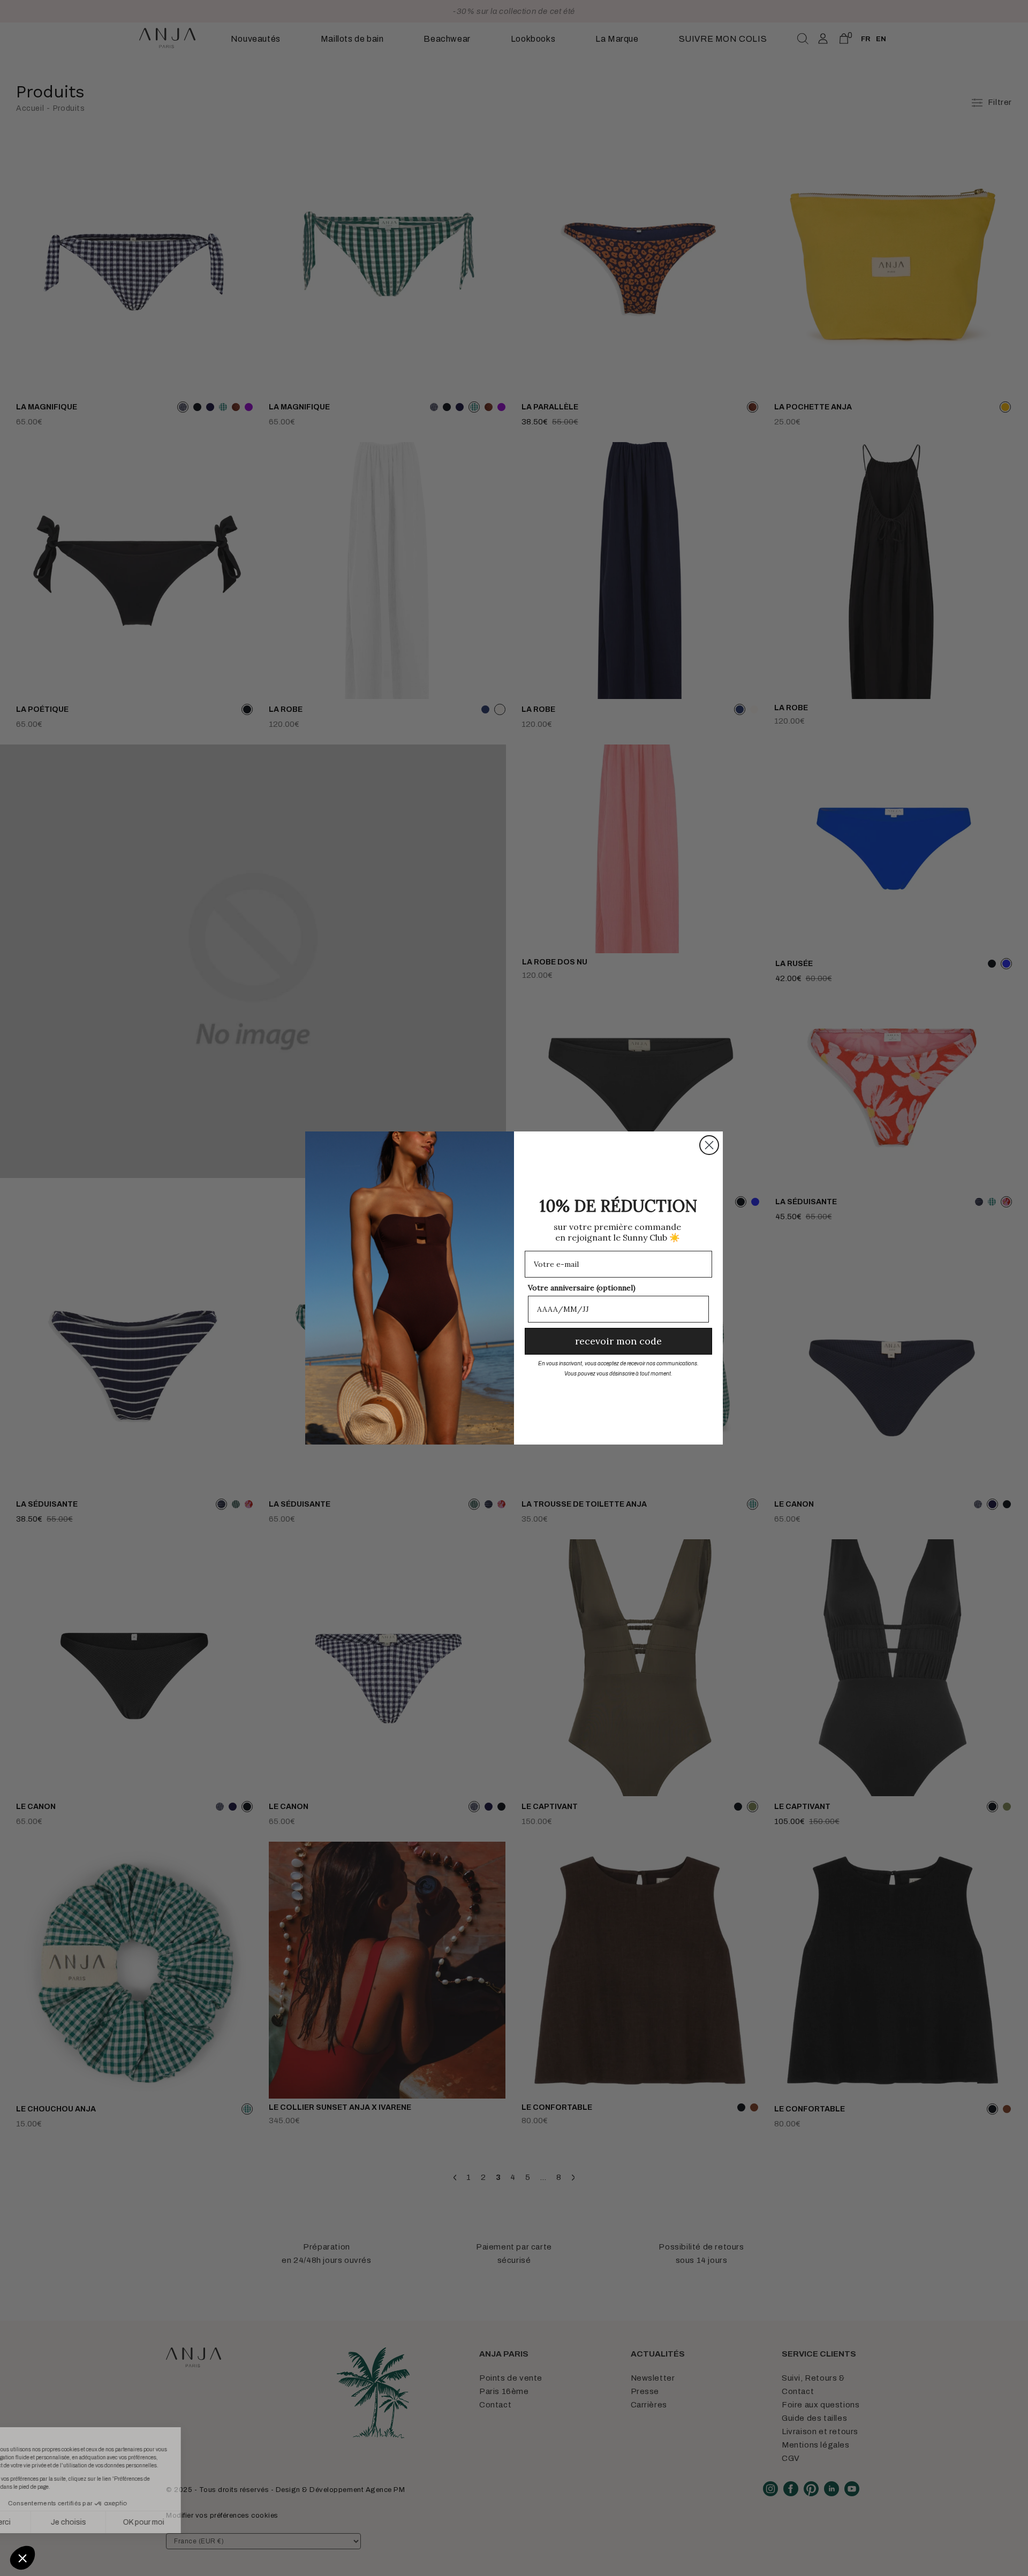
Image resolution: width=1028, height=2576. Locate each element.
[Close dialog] (709, 1145)
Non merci (48, 2522)
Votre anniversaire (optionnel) (582, 1288)
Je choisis (123, 2522)
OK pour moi (198, 2522)
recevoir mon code (618, 1341)
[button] (22, 2558)
